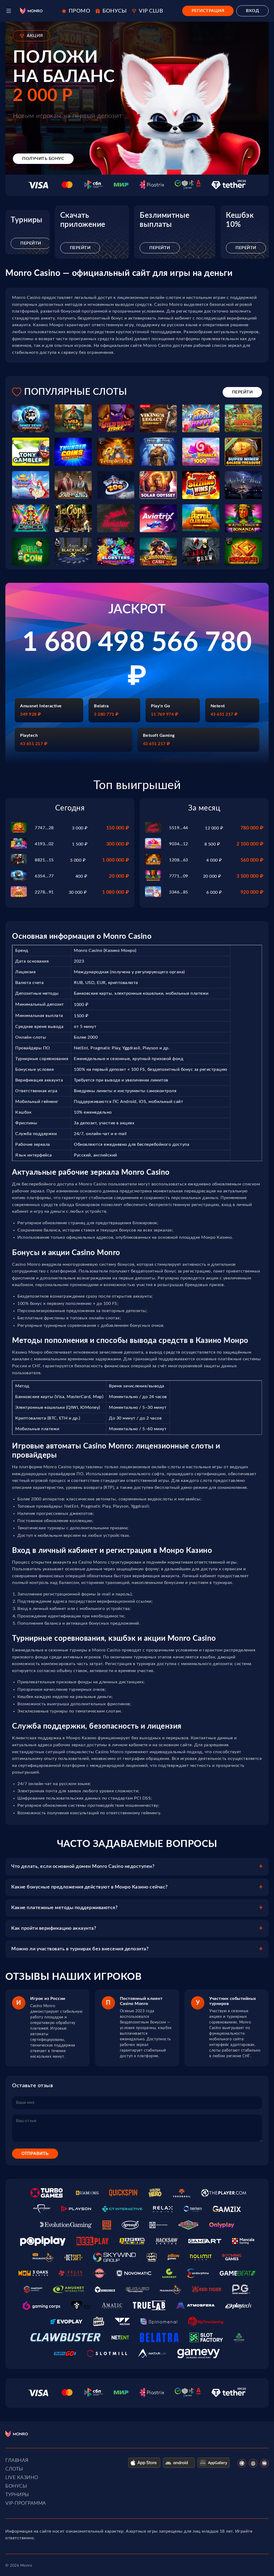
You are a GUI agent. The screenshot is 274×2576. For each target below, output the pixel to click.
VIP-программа (26, 2503)
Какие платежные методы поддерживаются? (64, 1908)
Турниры (17, 2495)
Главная (17, 2461)
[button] (9, 11)
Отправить (35, 2153)
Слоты (14, 2469)
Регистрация (208, 11)
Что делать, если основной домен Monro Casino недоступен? (83, 1867)
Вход (252, 11)
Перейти (31, 243)
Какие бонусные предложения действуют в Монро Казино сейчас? (90, 1887)
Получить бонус (43, 159)
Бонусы (16, 2486)
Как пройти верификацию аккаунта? (54, 1928)
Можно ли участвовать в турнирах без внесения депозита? (80, 1949)
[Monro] (31, 11)
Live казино (22, 2478)
